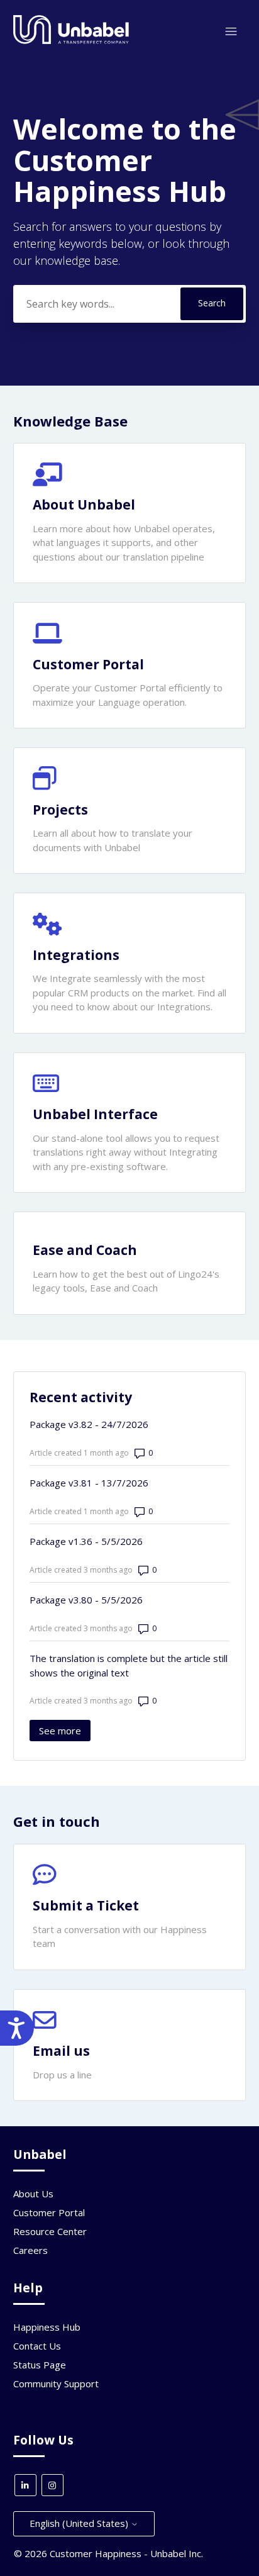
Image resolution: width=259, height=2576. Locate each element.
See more (65, 1731)
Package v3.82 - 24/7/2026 (89, 1424)
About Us (33, 2194)
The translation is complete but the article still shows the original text (129, 1665)
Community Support (56, 2384)
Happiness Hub (47, 2327)
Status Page (40, 2365)
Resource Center (50, 2231)
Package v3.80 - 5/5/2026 (86, 1600)
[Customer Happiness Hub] (71, 41)
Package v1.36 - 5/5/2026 (86, 1541)
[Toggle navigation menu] (231, 32)
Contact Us (37, 2346)
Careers (30, 2250)
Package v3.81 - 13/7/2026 (89, 1483)
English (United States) (80, 2523)
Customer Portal (49, 2212)
